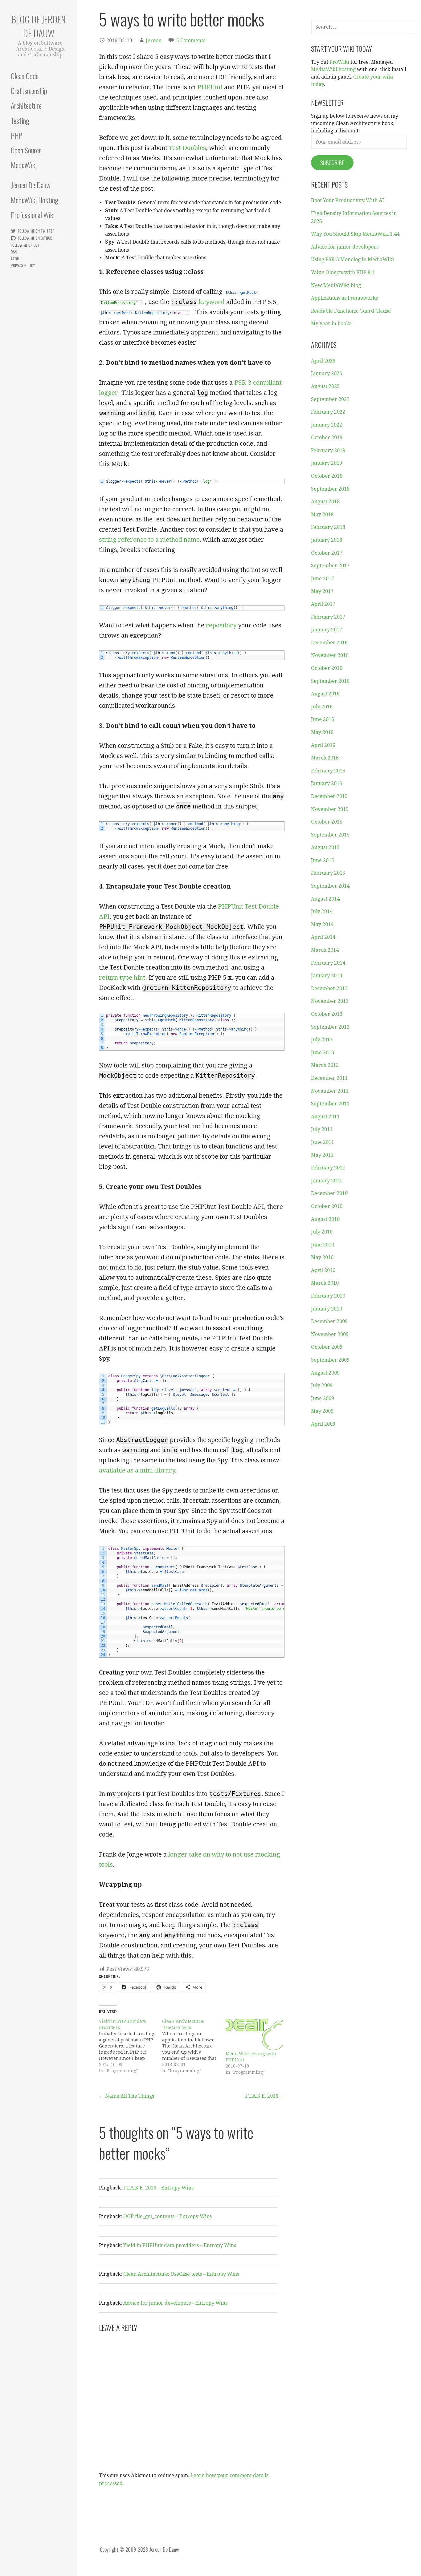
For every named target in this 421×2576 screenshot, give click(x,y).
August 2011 (325, 1117)
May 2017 (322, 591)
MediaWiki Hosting (35, 200)
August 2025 (325, 386)
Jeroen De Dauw (31, 185)
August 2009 (325, 1373)
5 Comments (191, 41)
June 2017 (323, 579)
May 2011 (322, 1155)
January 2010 (327, 1309)
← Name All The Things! (127, 2096)
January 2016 (327, 783)
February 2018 (328, 527)
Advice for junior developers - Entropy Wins (175, 2303)
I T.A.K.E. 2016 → (265, 2096)
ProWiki (339, 62)
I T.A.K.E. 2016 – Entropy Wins (158, 2188)
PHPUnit (210, 87)
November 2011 (330, 1091)
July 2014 (322, 911)
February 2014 (328, 963)
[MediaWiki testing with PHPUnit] (254, 2034)
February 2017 (328, 617)
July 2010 (322, 1232)
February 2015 (328, 873)
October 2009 (327, 1347)
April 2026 (323, 361)
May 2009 (322, 1411)
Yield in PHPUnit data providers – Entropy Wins (180, 2245)
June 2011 (323, 1142)
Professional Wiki (33, 215)
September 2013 (330, 1027)
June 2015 (323, 860)
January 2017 (327, 630)
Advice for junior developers (345, 247)
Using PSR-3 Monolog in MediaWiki (352, 259)
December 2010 (329, 1193)
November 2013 (330, 1001)
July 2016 (322, 707)
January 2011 (327, 1181)
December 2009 (329, 1321)
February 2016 (328, 771)
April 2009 (323, 1424)
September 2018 (330, 489)
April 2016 (323, 745)
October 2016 (327, 668)
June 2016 (323, 719)
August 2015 (325, 847)
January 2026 (327, 373)
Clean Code (25, 76)
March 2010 (325, 1283)
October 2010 (327, 1206)
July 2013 (322, 1040)
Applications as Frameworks (344, 298)
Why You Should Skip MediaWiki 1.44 (355, 234)
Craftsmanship (29, 91)
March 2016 (325, 758)
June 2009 (323, 1398)
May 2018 (322, 514)
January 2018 (327, 540)
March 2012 (325, 1065)
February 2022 (328, 412)
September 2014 (330, 886)
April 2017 (323, 604)
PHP (16, 135)
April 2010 (323, 1270)
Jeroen (154, 41)
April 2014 (323, 937)
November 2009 (330, 1334)
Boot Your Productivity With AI (347, 200)
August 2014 (325, 899)
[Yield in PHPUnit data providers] (131, 2046)
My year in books (331, 324)
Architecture (26, 105)
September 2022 (330, 399)
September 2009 (330, 1360)
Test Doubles (188, 148)
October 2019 (327, 437)
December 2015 (329, 796)
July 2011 (322, 1129)
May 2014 (322, 924)
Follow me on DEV (25, 245)
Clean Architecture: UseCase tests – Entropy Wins (181, 2274)
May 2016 (322, 732)
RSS (14, 252)
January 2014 (327, 976)
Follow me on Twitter (36, 231)
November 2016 (330, 655)
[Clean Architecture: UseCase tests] (194, 2046)
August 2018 (325, 502)
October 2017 (327, 553)
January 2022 (327, 425)
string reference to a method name (149, 540)
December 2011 (329, 1078)
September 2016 (330, 681)
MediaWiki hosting (333, 69)
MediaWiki (24, 165)
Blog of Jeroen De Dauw (39, 26)
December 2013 (329, 988)
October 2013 (327, 1014)
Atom (15, 259)
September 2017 (330, 566)
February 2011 (328, 1168)
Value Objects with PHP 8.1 (343, 272)
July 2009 (322, 1385)
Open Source (26, 150)
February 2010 (328, 1296)
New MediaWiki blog (336, 285)
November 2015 (330, 809)
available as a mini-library (137, 1470)
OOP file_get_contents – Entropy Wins (168, 2216)
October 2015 (327, 822)
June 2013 (323, 1053)
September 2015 (330, 835)
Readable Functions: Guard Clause (351, 311)
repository (221, 625)
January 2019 (327, 463)
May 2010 (322, 1257)
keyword (198, 302)
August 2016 (325, 694)
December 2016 (329, 643)
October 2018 (327, 476)
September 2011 (330, 1104)
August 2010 (325, 1219)
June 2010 (323, 1245)
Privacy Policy (23, 265)
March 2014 (325, 950)
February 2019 (328, 450)
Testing (20, 120)
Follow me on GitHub (35, 238)
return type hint (122, 978)
